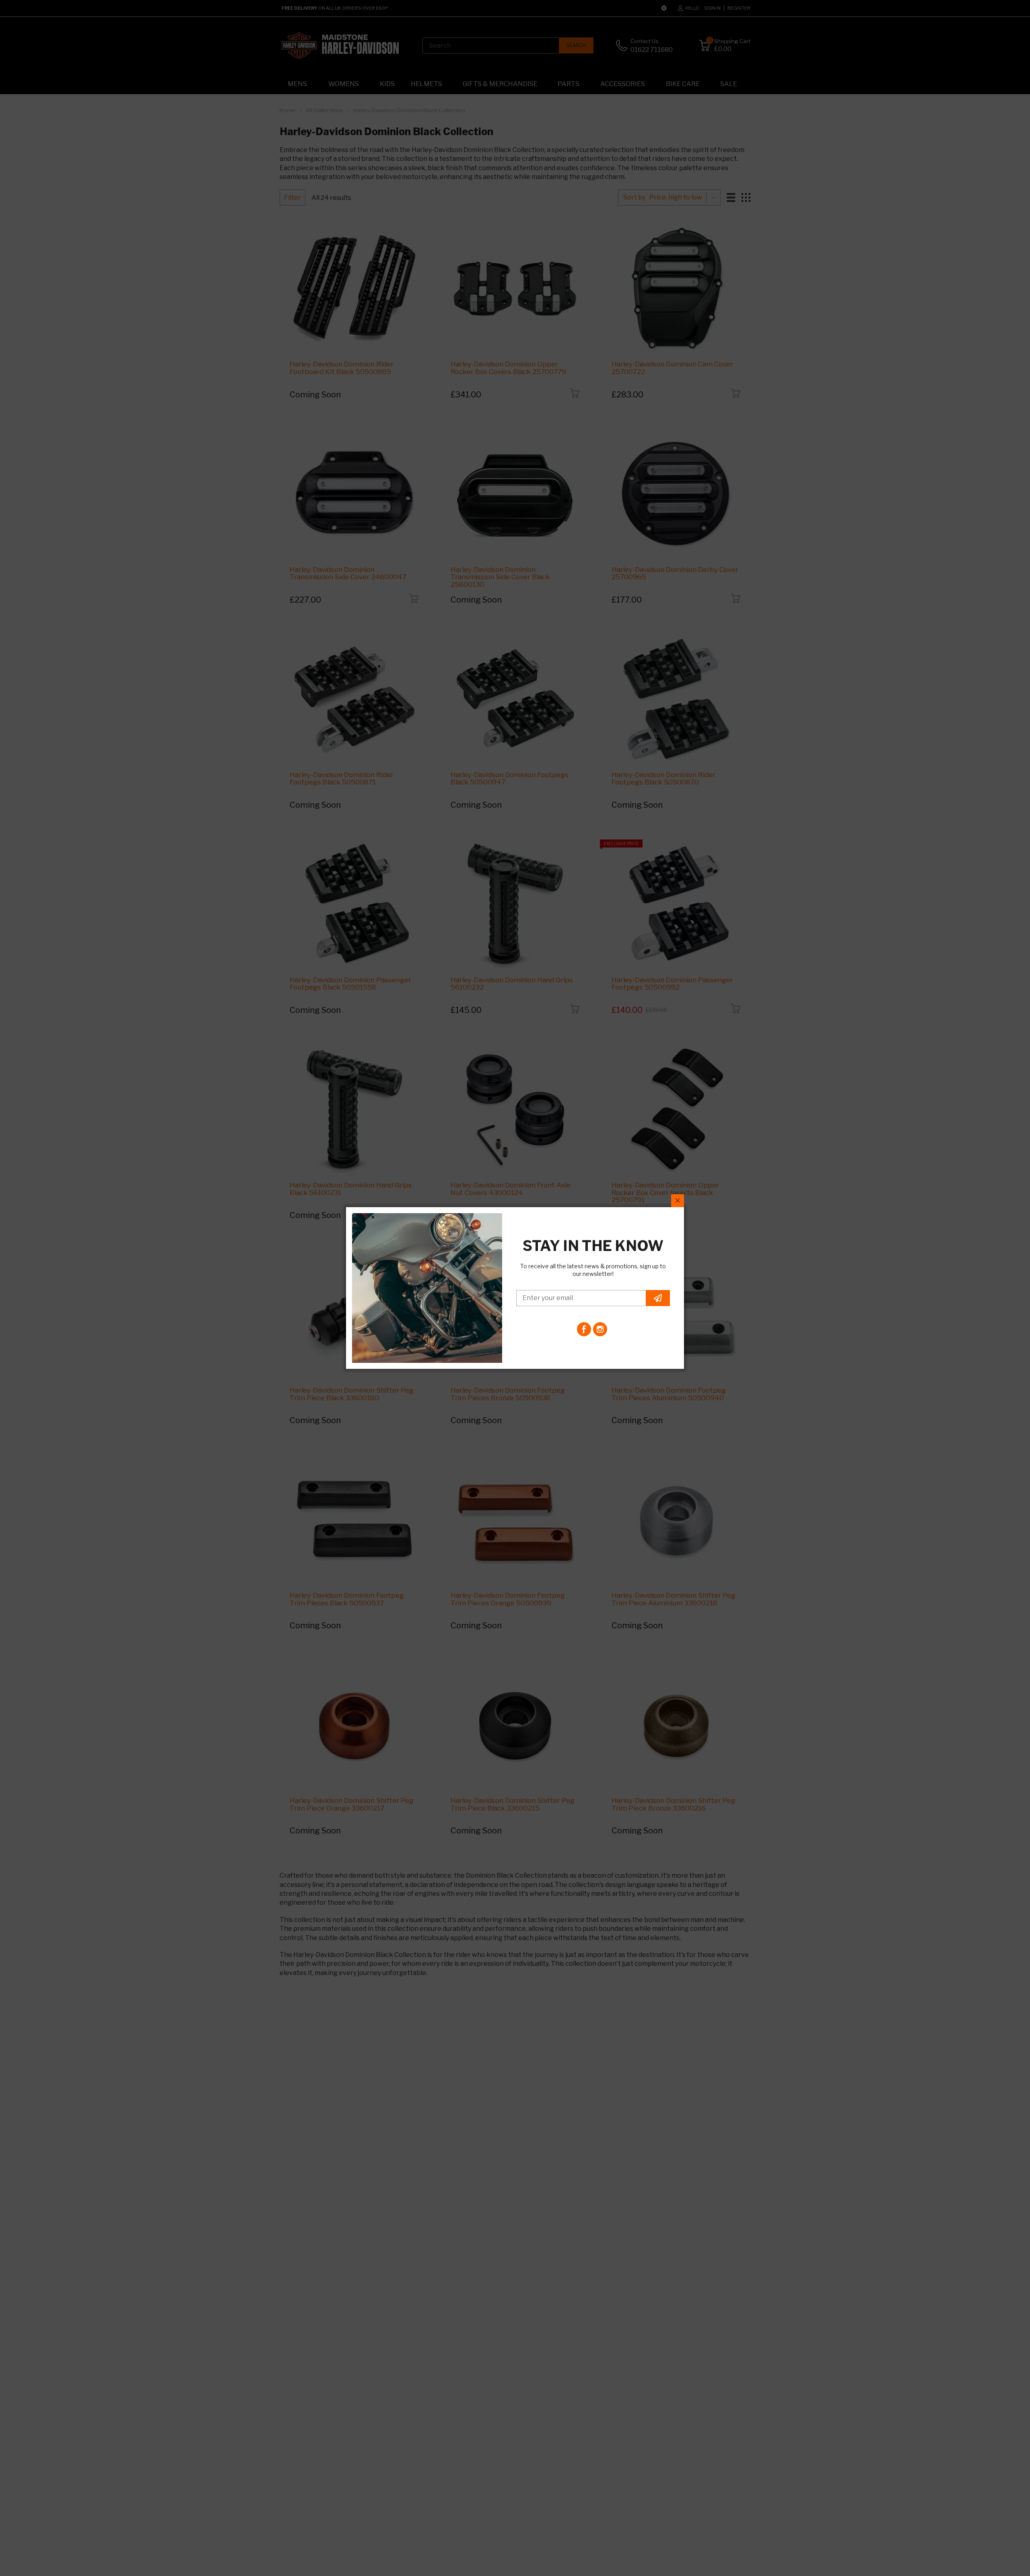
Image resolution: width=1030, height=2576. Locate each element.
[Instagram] (600, 1329)
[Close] (678, 1201)
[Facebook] (584, 1329)
